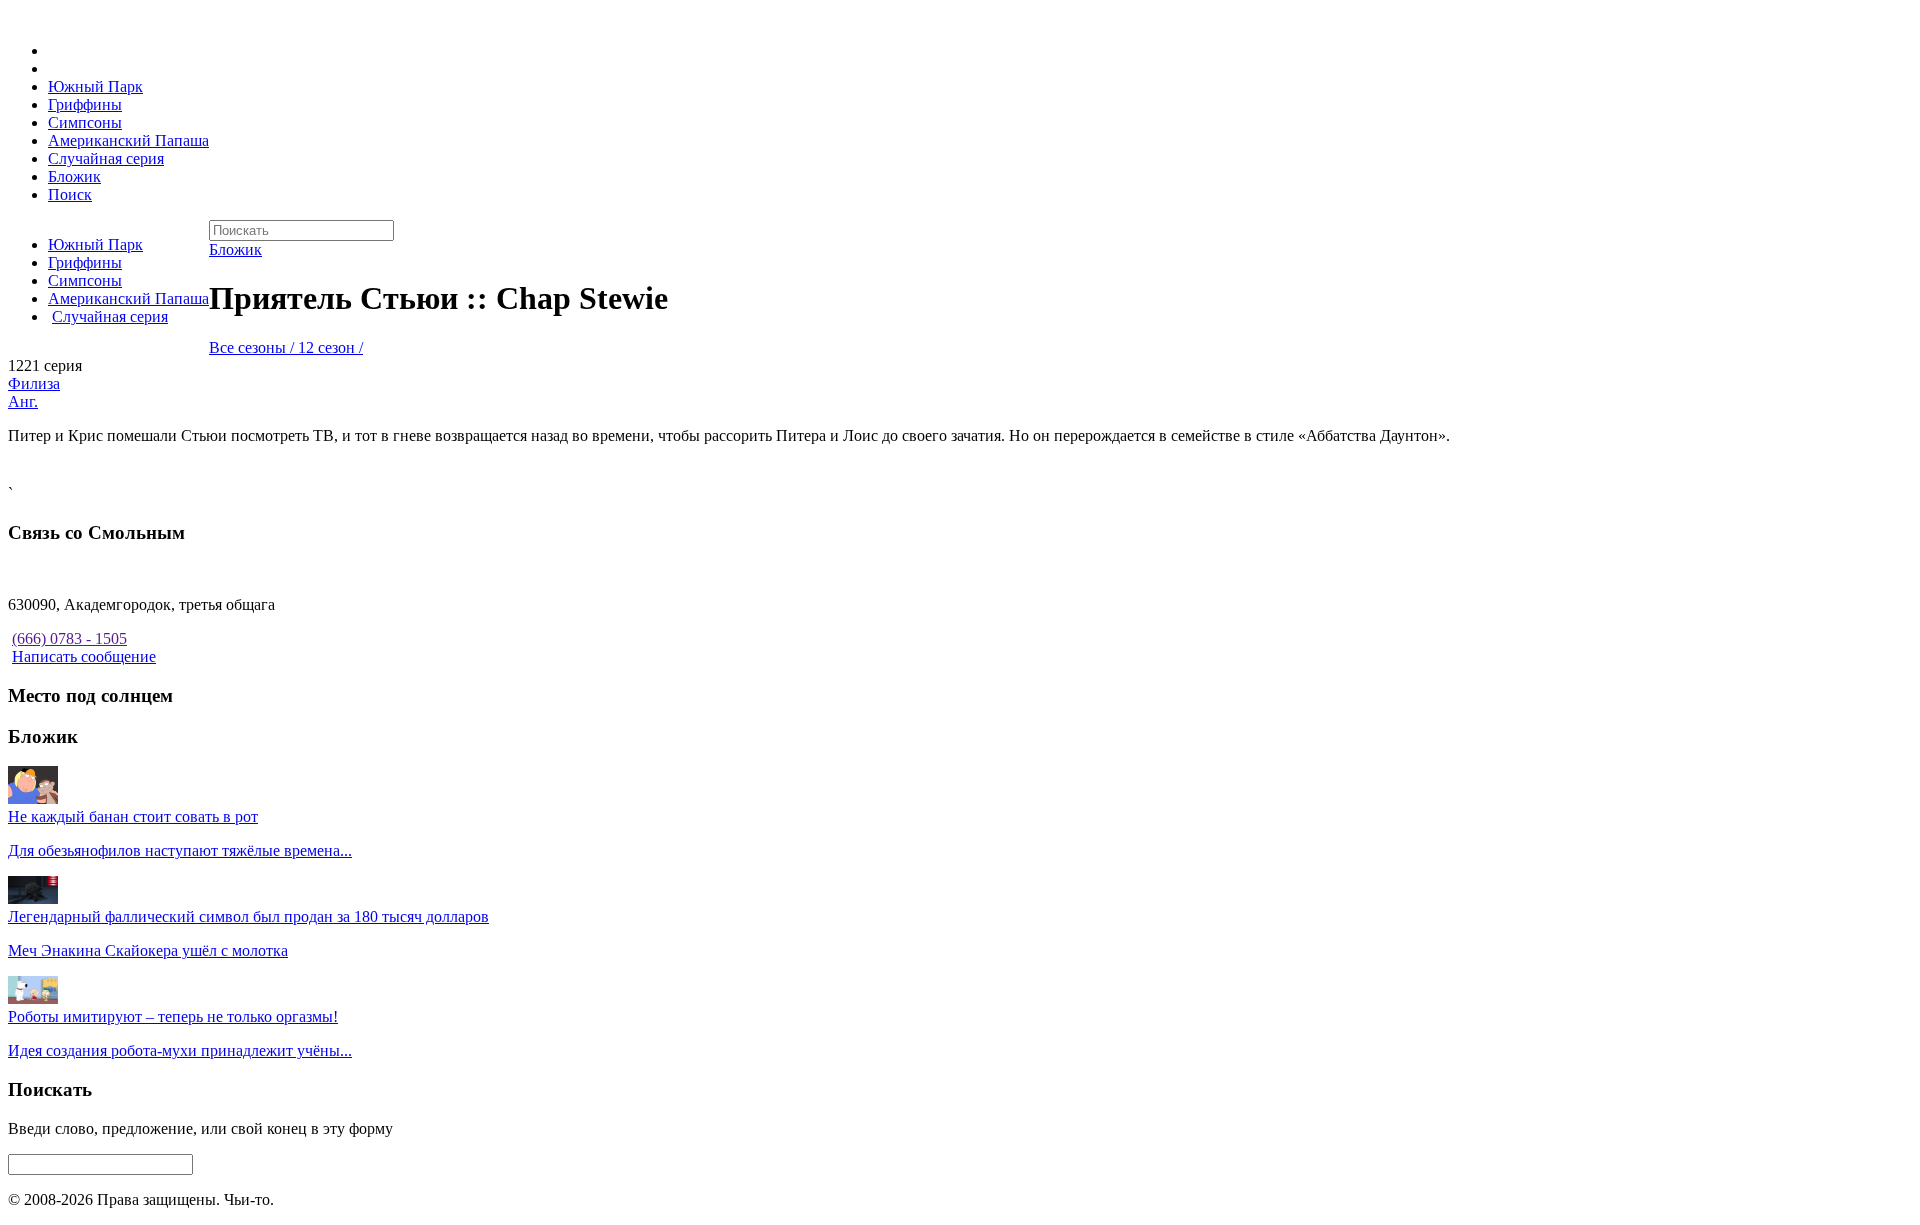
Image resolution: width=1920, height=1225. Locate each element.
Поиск (70, 194)
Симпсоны (85, 122)
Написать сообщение (84, 656)
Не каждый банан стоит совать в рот (133, 816)
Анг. (23, 401)
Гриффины (85, 104)
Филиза (34, 383)
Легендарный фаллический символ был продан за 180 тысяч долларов (248, 916)
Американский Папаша (128, 140)
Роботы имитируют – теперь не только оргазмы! (173, 1016)
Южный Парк (95, 86)
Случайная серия (106, 158)
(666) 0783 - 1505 (69, 638)
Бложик (74, 176)
